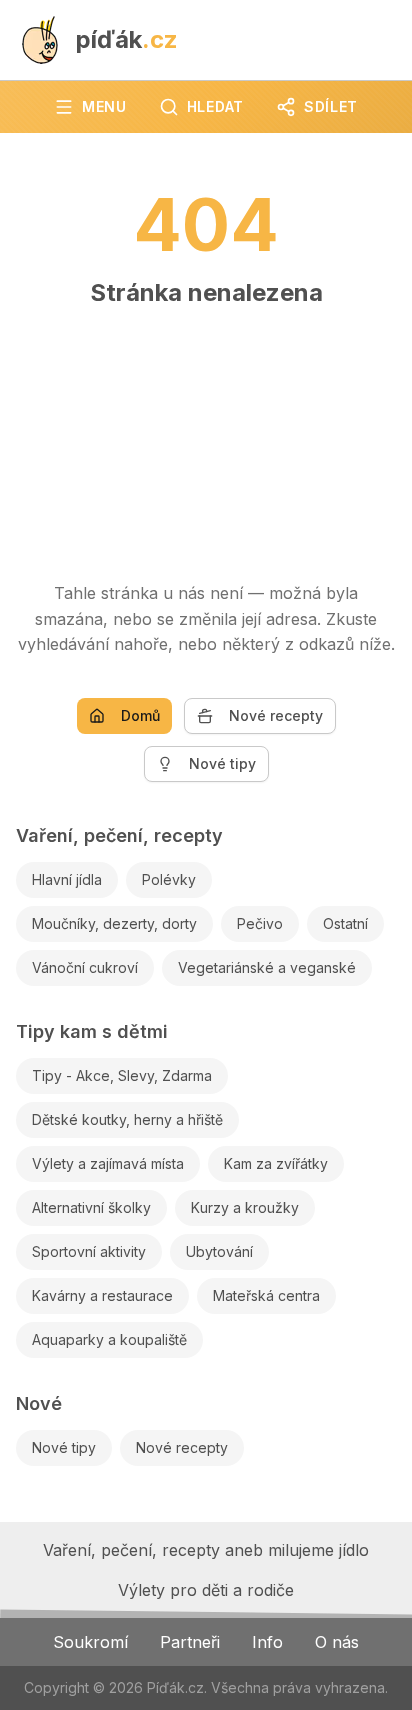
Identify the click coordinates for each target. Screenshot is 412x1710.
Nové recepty (276, 715)
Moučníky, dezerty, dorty (114, 923)
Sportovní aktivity (89, 1251)
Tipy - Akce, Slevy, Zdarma (122, 1075)
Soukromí (90, 1642)
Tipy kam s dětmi (92, 1031)
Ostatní (345, 923)
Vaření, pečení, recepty (119, 835)
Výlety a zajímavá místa (108, 1163)
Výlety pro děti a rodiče (206, 1590)
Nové (39, 1403)
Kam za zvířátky (276, 1163)
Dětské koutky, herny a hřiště (127, 1119)
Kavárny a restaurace (102, 1295)
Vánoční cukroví (85, 967)
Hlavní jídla (67, 879)
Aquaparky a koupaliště (109, 1339)
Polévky (169, 879)
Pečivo (260, 923)
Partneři (190, 1642)
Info (267, 1642)
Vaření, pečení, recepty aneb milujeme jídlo (206, 1550)
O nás (337, 1642)
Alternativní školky (91, 1207)
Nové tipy (222, 763)
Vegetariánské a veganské (267, 967)
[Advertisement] (206, 435)
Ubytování (219, 1251)
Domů (140, 715)
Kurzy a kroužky (245, 1207)
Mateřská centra (266, 1295)
